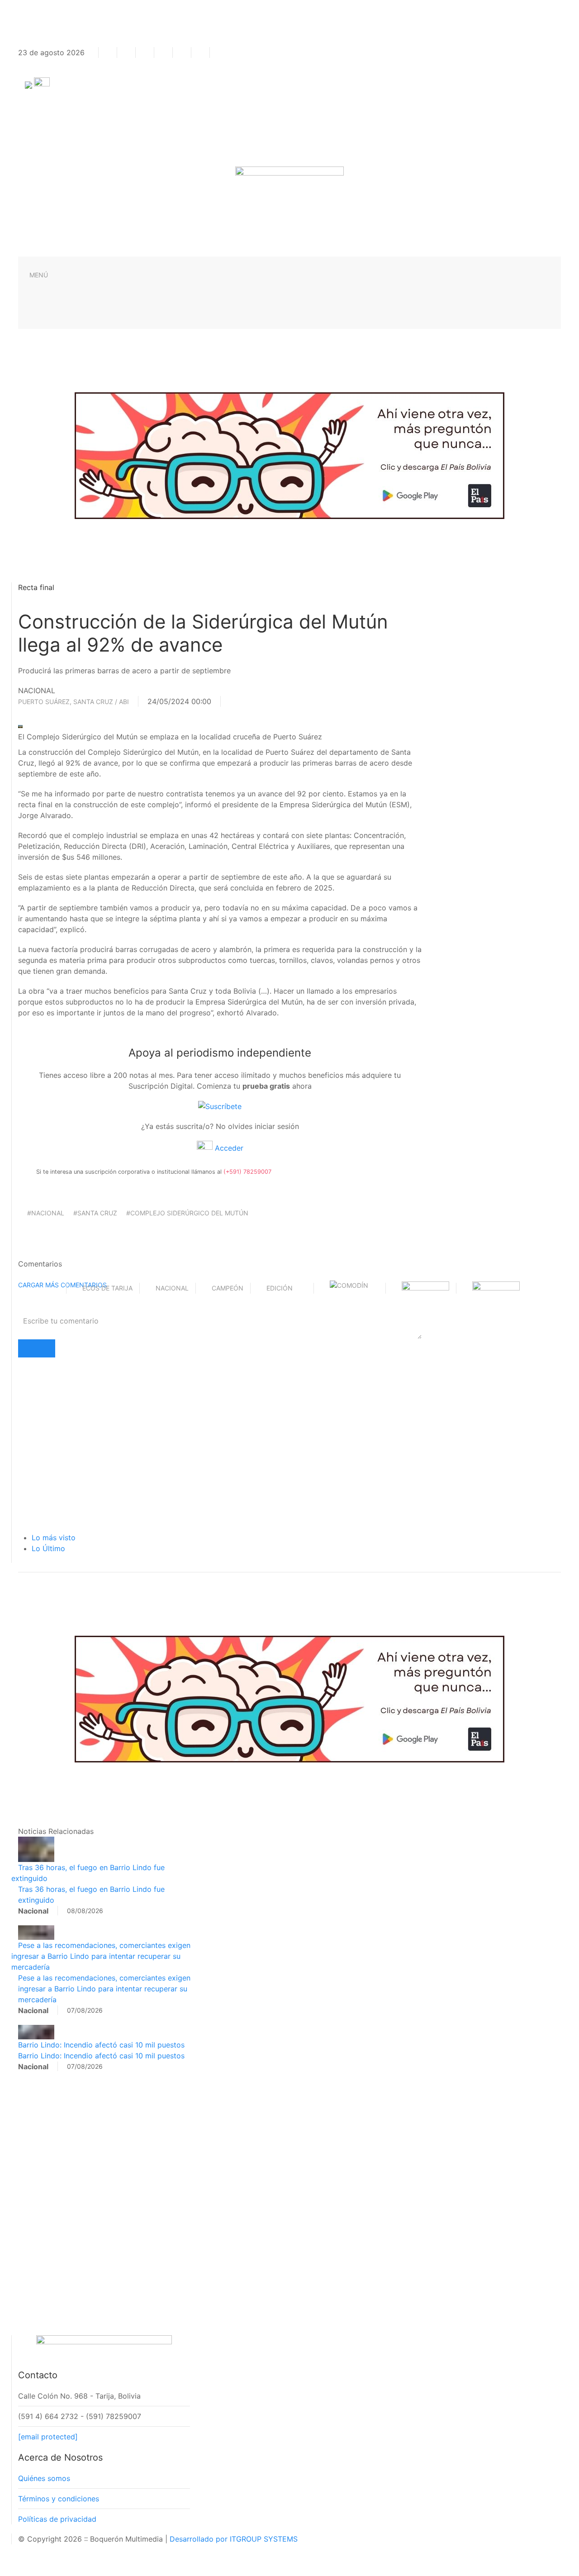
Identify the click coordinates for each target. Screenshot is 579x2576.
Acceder (228, 1148)
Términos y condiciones (59, 2499)
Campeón (228, 1288)
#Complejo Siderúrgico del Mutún (187, 1213)
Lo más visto (54, 1538)
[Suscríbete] (220, 1106)
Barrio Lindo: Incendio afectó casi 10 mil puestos (101, 2045)
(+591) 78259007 (247, 1172)
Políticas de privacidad (57, 2519)
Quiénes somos (44, 2478)
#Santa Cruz (95, 1213)
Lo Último (48, 1548)
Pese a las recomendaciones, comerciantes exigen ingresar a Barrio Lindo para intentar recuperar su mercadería (101, 1956)
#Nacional (46, 1213)
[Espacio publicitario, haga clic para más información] (289, 455)
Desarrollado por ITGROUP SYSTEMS (234, 2539)
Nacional (172, 1288)
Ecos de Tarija (107, 1288)
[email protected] (48, 2437)
